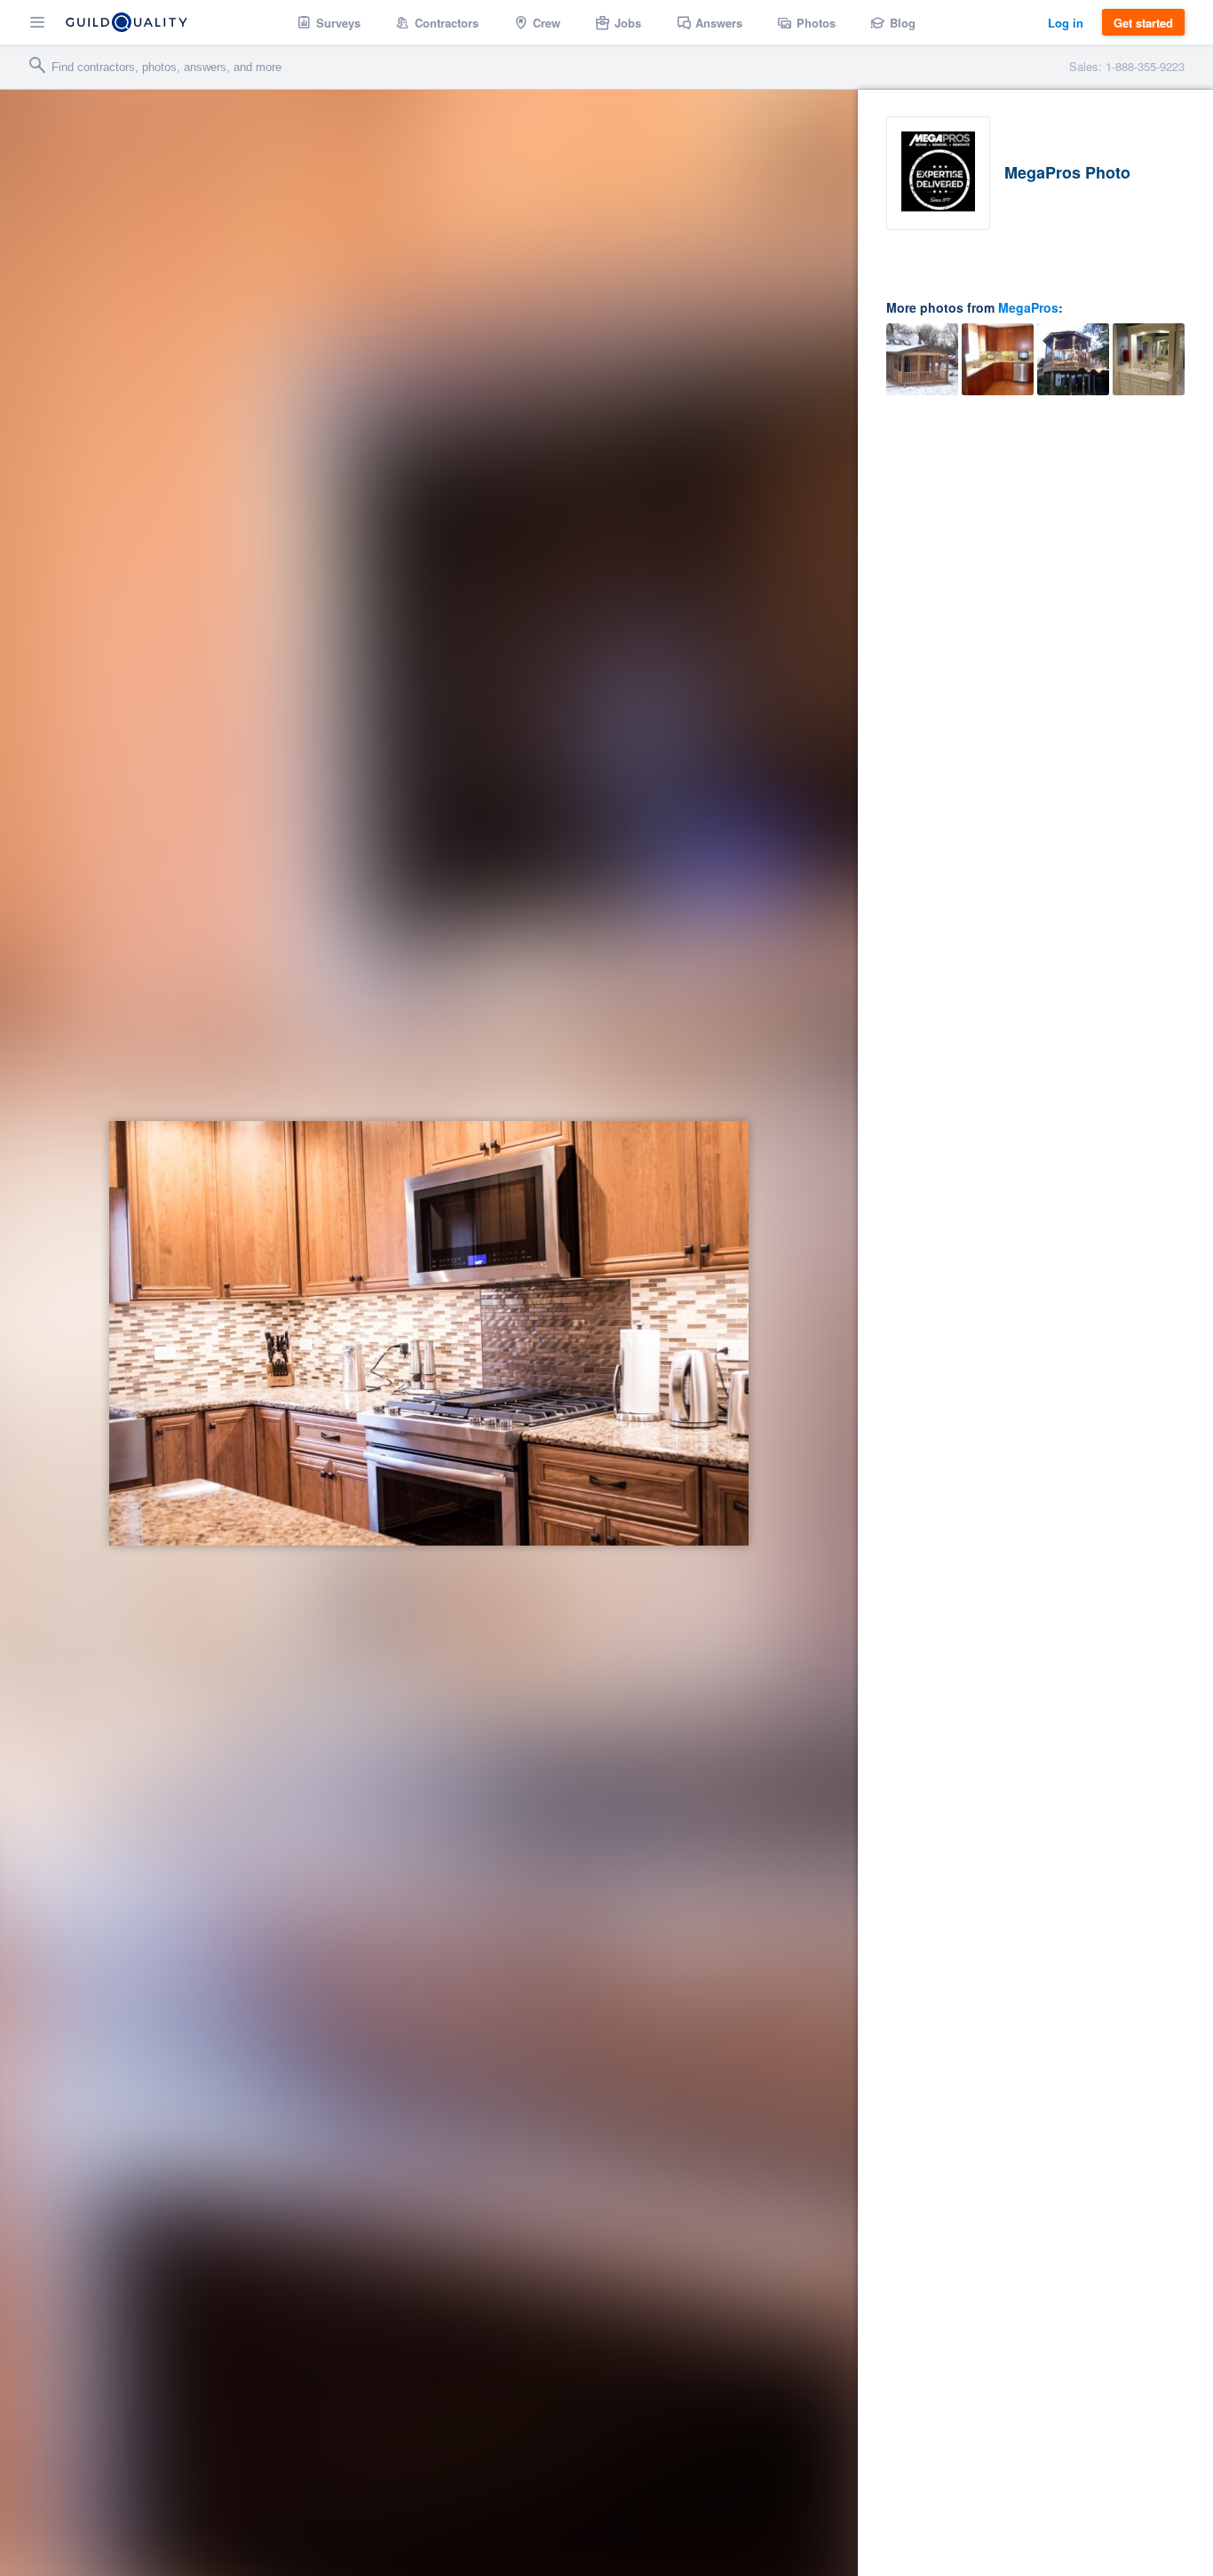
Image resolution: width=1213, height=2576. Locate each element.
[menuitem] (329, 22)
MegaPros (1028, 307)
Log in (1066, 23)
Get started (1143, 23)
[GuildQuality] (127, 22)
